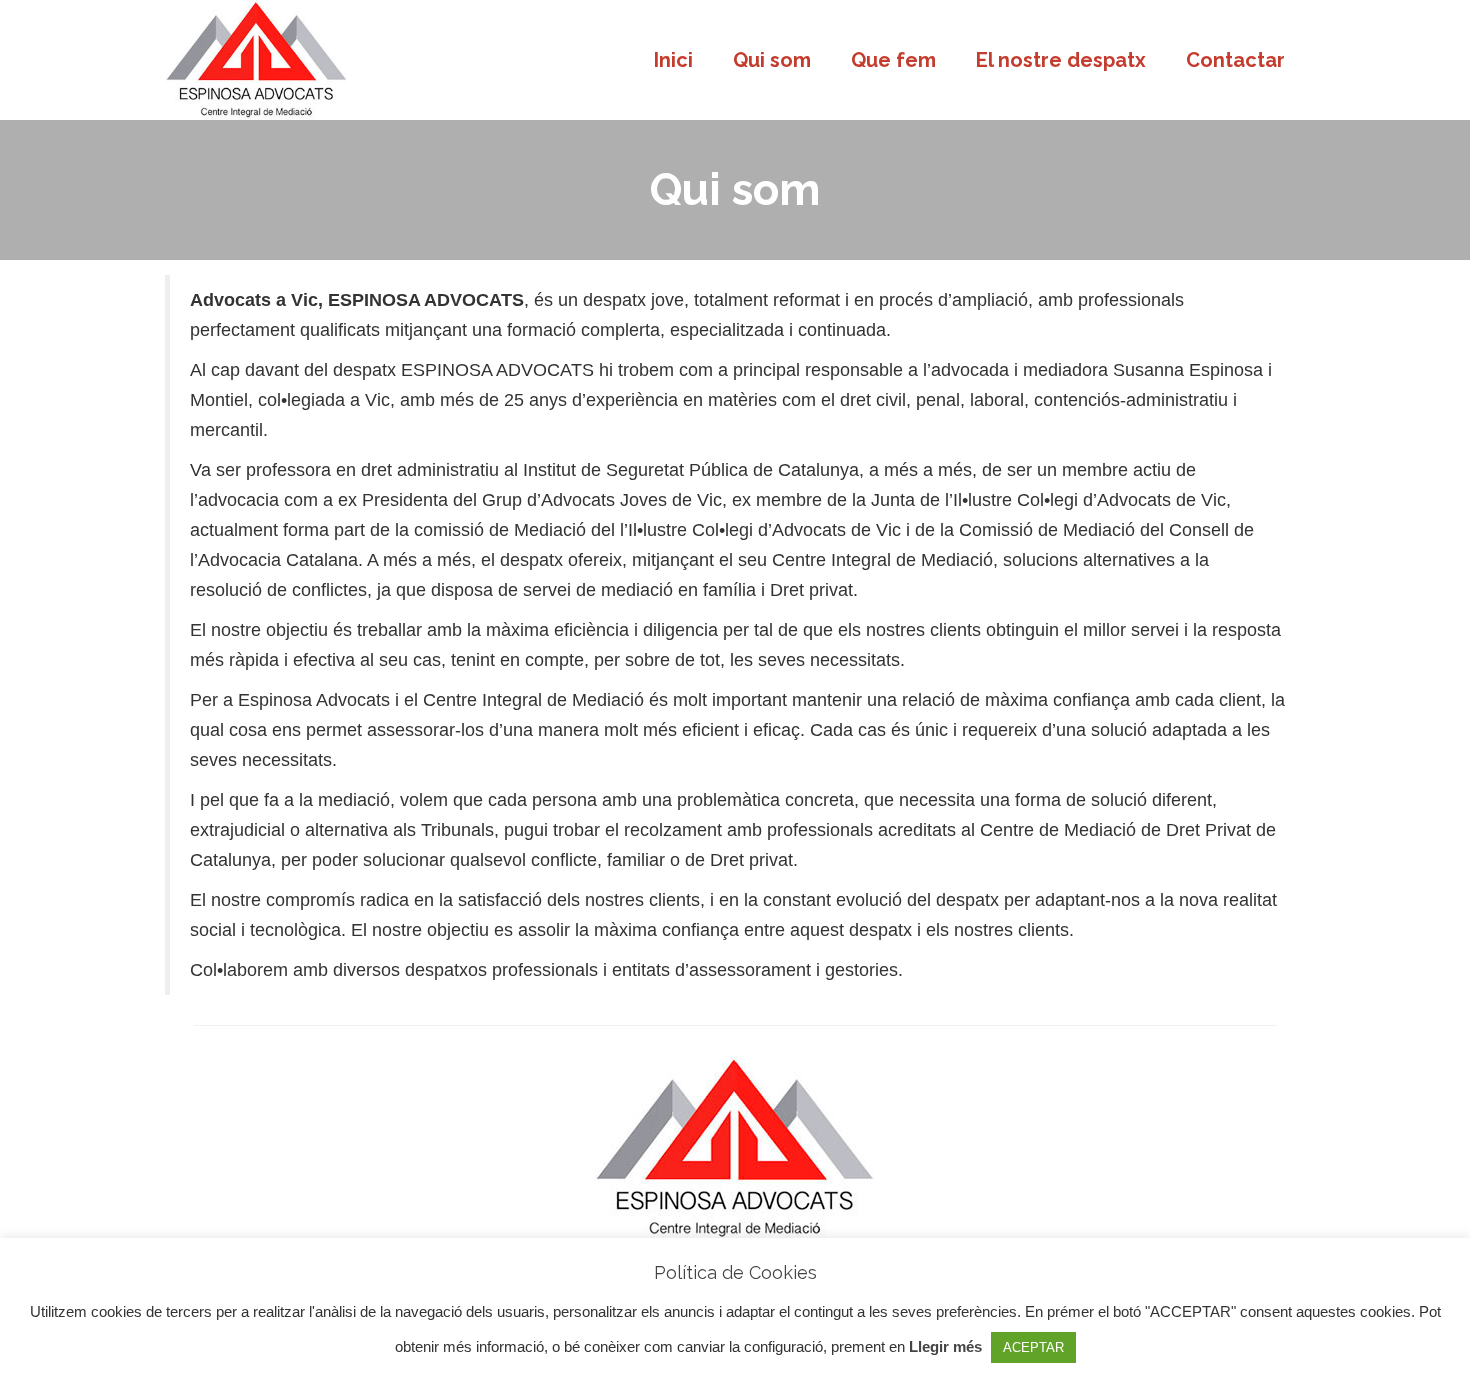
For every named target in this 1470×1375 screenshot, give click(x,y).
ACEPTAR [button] (1033, 1347)
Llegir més (945, 1346)
